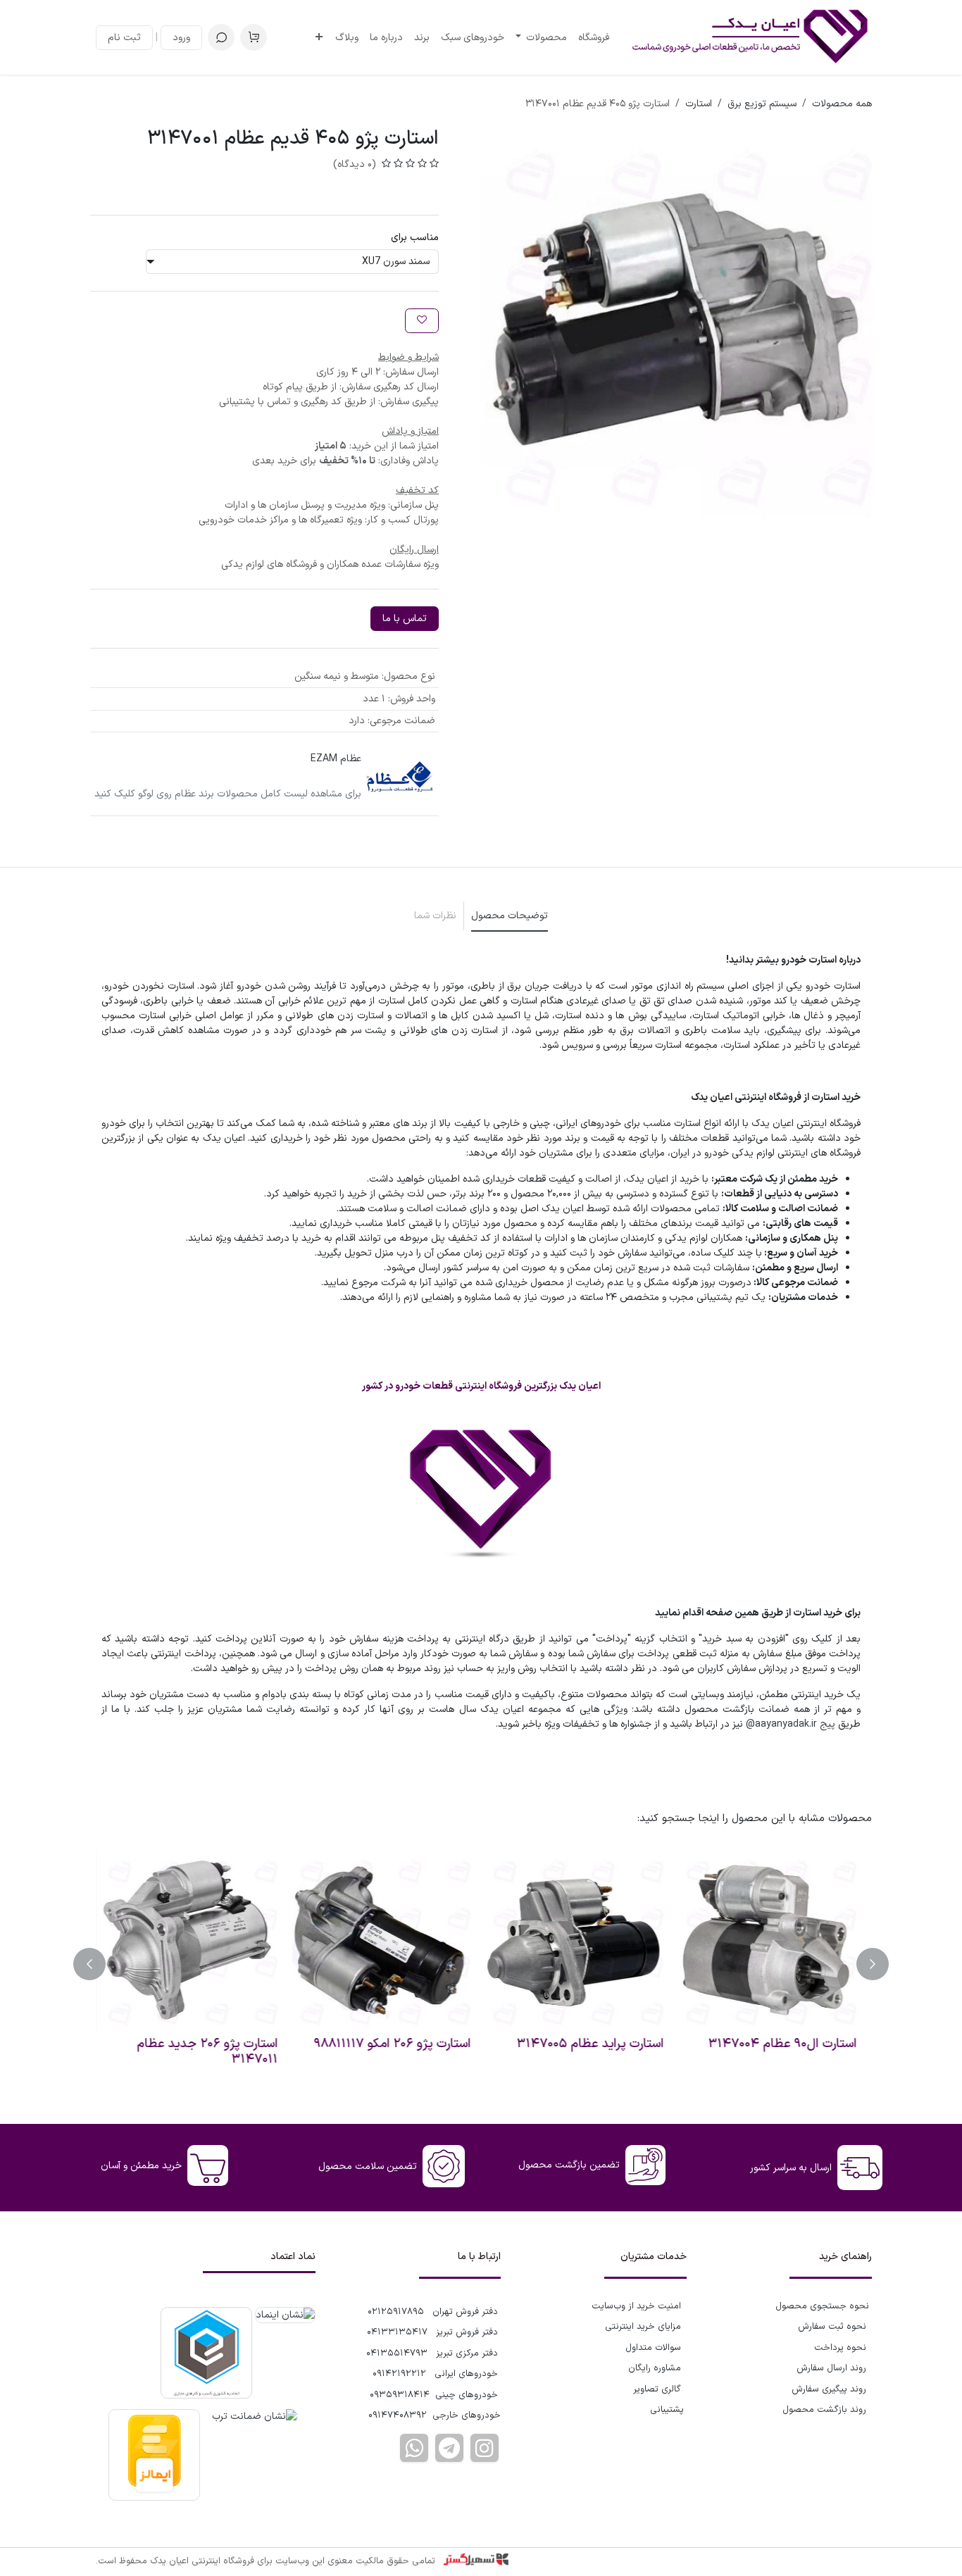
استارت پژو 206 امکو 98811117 (397, 2044)
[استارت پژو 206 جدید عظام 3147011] (192, 1940)
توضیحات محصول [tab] (510, 916)
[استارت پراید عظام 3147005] (577, 1940)
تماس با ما (405, 619)
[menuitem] (594, 38)
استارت (699, 104)
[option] (481, 1964)
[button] (221, 37)
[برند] (400, 777)
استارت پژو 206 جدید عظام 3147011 (212, 2052)
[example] (449, 2448)
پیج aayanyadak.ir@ (791, 1724)
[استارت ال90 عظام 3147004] (770, 1940)
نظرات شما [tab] (435, 916)
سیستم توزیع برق (762, 104)
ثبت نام (124, 38)
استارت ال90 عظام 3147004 (787, 2044)
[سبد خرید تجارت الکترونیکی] (254, 37)
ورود (181, 38)
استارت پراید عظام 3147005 (595, 2044)
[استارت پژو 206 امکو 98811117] (385, 1940)
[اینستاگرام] (485, 2448)
